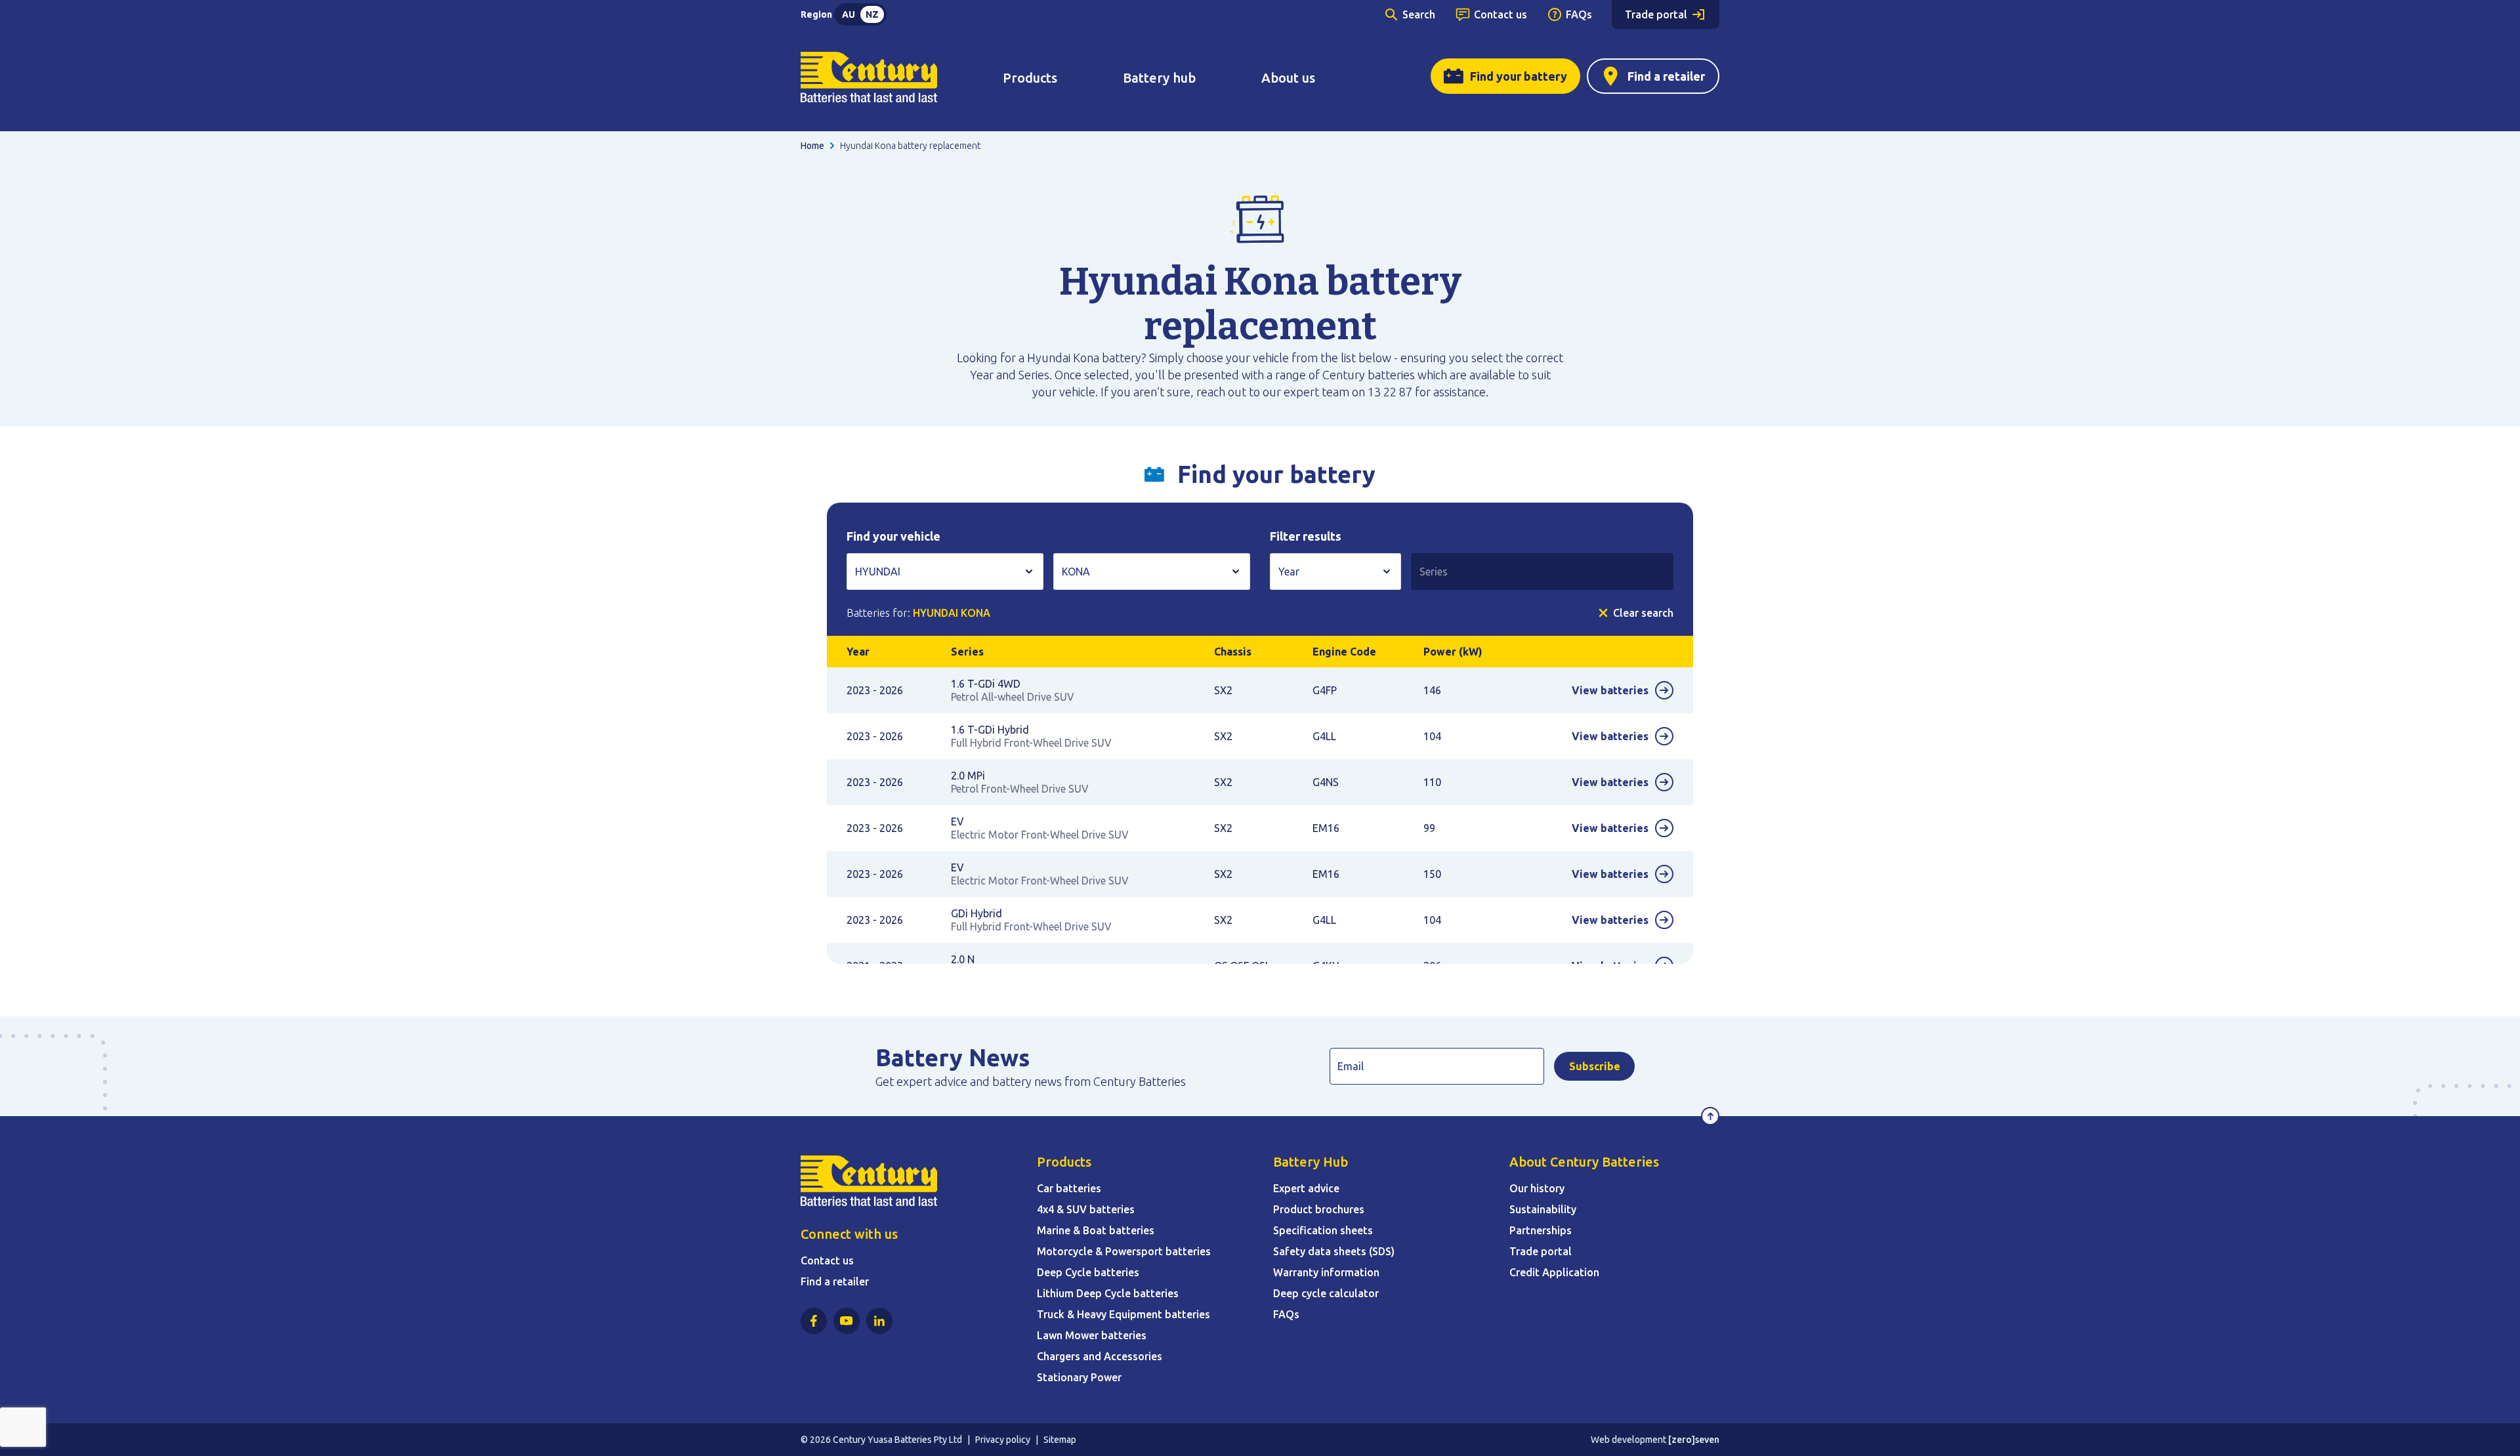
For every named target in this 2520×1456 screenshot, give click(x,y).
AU (849, 14)
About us (1288, 78)
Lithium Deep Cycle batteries (1108, 1293)
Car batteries (1069, 1188)
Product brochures (1319, 1209)
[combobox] (945, 572)
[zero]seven (1694, 1440)
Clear (1643, 613)
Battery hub (1159, 78)
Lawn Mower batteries (1092, 1335)
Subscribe (1595, 1066)
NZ (872, 14)
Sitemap (1060, 1440)
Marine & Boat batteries (1096, 1230)
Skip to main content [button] (69, 16)
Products (1030, 78)
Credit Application (1554, 1272)
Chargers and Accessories (1100, 1356)
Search (1419, 14)
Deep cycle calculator (1326, 1293)
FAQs (1579, 14)
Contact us (1501, 14)
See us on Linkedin (879, 1321)
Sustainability (1543, 1209)
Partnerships (1541, 1230)
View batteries (1610, 690)
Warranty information (1326, 1272)
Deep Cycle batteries (1088, 1272)
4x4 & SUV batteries (1086, 1209)
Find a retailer (1666, 76)
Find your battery (1519, 76)
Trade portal (1656, 14)
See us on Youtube (847, 1321)
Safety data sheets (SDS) (1334, 1251)
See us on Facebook (814, 1321)
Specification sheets (1323, 1230)
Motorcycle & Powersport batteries (1124, 1251)
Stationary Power (1079, 1377)
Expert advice (1306, 1188)
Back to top (1710, 1116)
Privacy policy (1003, 1440)
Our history (1537, 1188)
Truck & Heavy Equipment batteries (1123, 1314)
